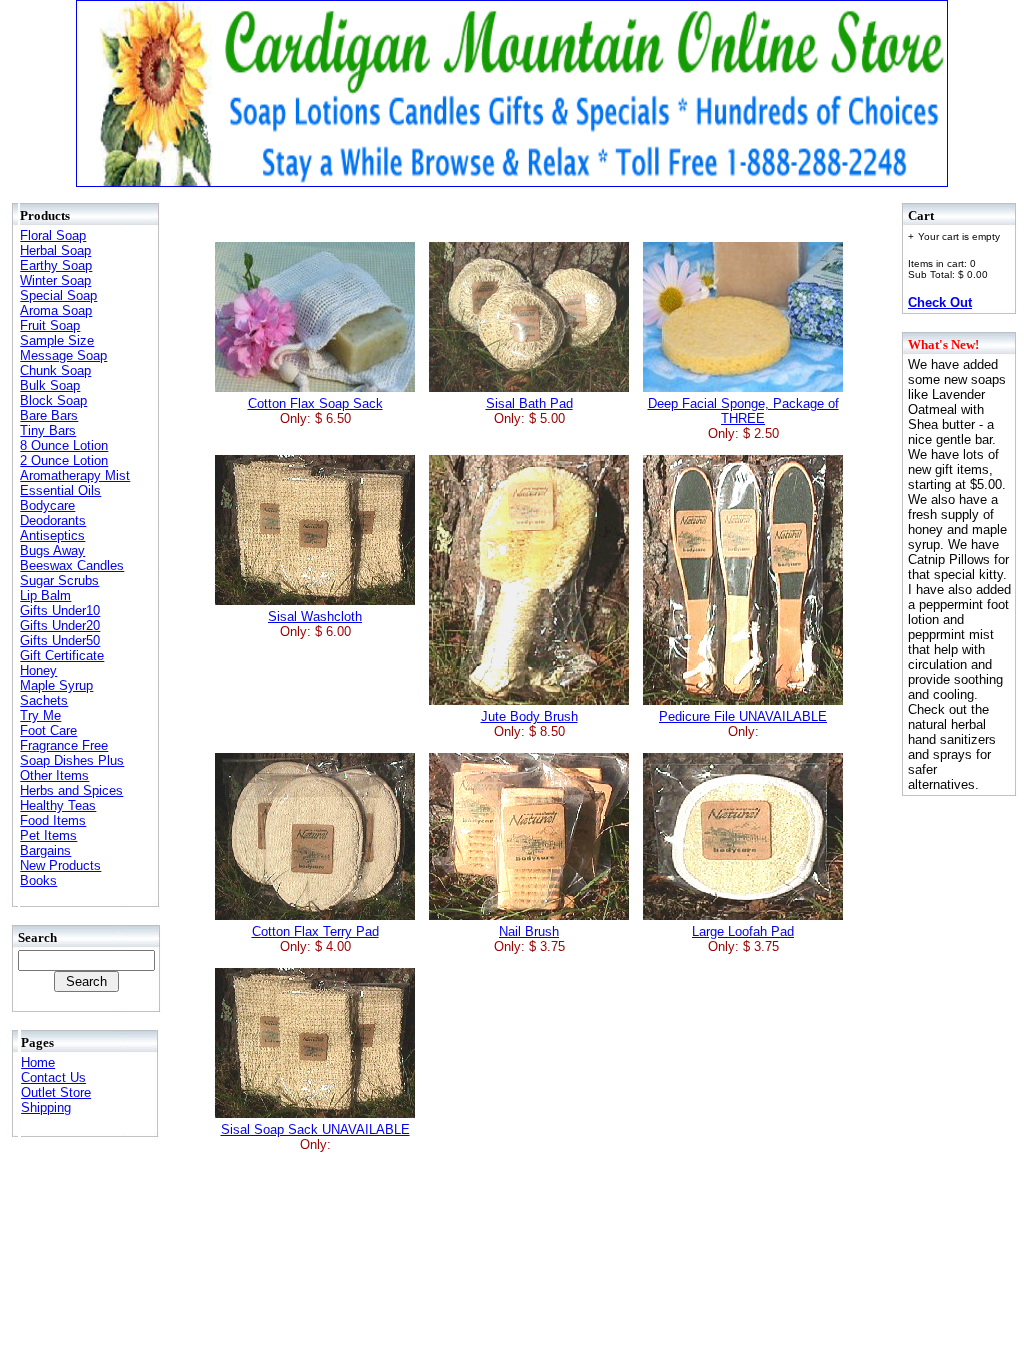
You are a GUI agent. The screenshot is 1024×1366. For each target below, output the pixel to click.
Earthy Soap (56, 265)
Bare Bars (49, 415)
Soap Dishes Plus (72, 760)
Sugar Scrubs (59, 580)
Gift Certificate (62, 655)
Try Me (40, 715)
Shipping (46, 1107)
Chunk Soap (55, 370)
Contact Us (53, 1077)
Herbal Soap (55, 250)
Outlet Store (56, 1092)
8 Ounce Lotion (64, 445)
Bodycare (47, 505)
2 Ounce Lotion (64, 460)
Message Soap (63, 355)
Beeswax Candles (72, 565)
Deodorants (53, 520)
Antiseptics (52, 535)
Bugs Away (52, 550)
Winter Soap (55, 280)
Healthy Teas (58, 805)
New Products (60, 865)
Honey (38, 670)
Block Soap (53, 400)
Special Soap (58, 295)
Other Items (54, 775)
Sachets (44, 700)
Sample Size (57, 340)
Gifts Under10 (60, 610)
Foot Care (48, 730)
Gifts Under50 (60, 640)
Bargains (45, 850)
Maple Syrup (56, 685)
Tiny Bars (48, 430)
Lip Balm (45, 595)
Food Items (53, 820)
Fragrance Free (64, 745)
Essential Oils (60, 490)
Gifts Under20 (60, 625)
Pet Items (48, 835)
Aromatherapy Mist (75, 475)
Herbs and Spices (71, 790)
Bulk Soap (50, 385)
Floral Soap (53, 235)
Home (38, 1062)
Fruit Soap (50, 325)
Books (38, 880)
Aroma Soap (56, 310)
